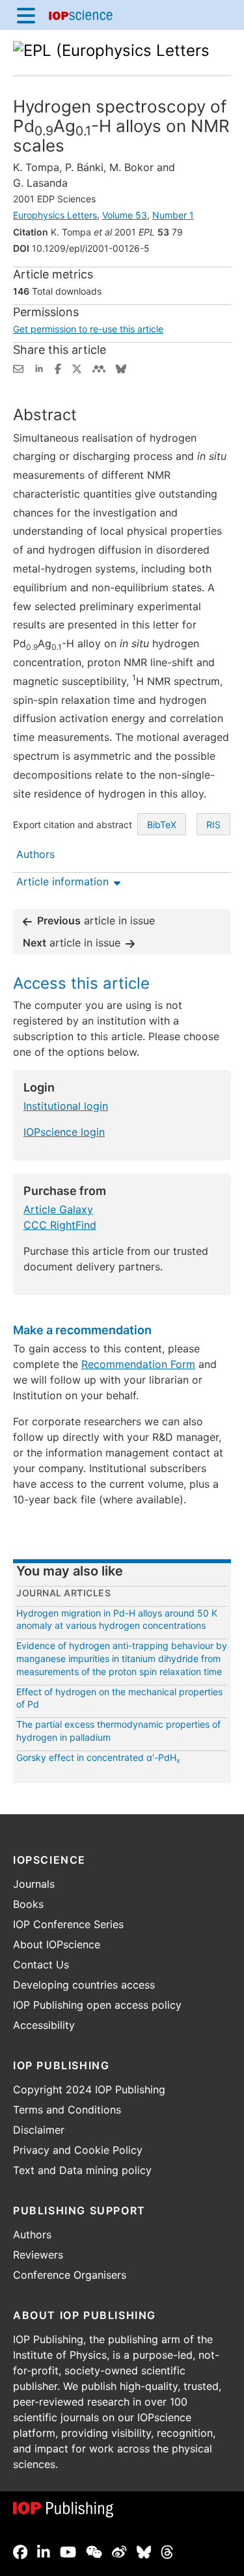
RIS (213, 825)
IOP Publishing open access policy (97, 2005)
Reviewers (38, 2255)
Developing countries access (84, 1985)
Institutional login (66, 1106)
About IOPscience (57, 1944)
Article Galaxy (58, 1209)
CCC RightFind (60, 1225)
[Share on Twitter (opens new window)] (77, 368)
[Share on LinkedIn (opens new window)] (39, 368)
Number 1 (173, 215)
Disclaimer (39, 2130)
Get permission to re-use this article (88, 329)
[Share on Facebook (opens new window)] (58, 368)
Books (28, 1904)
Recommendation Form (138, 1364)
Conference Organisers (70, 2275)
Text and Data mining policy (82, 2170)
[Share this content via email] (18, 368)
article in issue (96, 920)
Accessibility (44, 2025)
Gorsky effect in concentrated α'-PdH (98, 1757)
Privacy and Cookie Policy (78, 2150)
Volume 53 (125, 215)
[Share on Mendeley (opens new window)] (99, 368)
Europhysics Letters (55, 215)
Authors (32, 2234)
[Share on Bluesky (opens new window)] (121, 368)
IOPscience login (64, 1132)
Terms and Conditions (67, 2110)
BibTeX (162, 825)
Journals (34, 1884)
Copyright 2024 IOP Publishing (89, 2089)
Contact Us (41, 1965)
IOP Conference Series (68, 1924)
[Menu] (26, 15)
